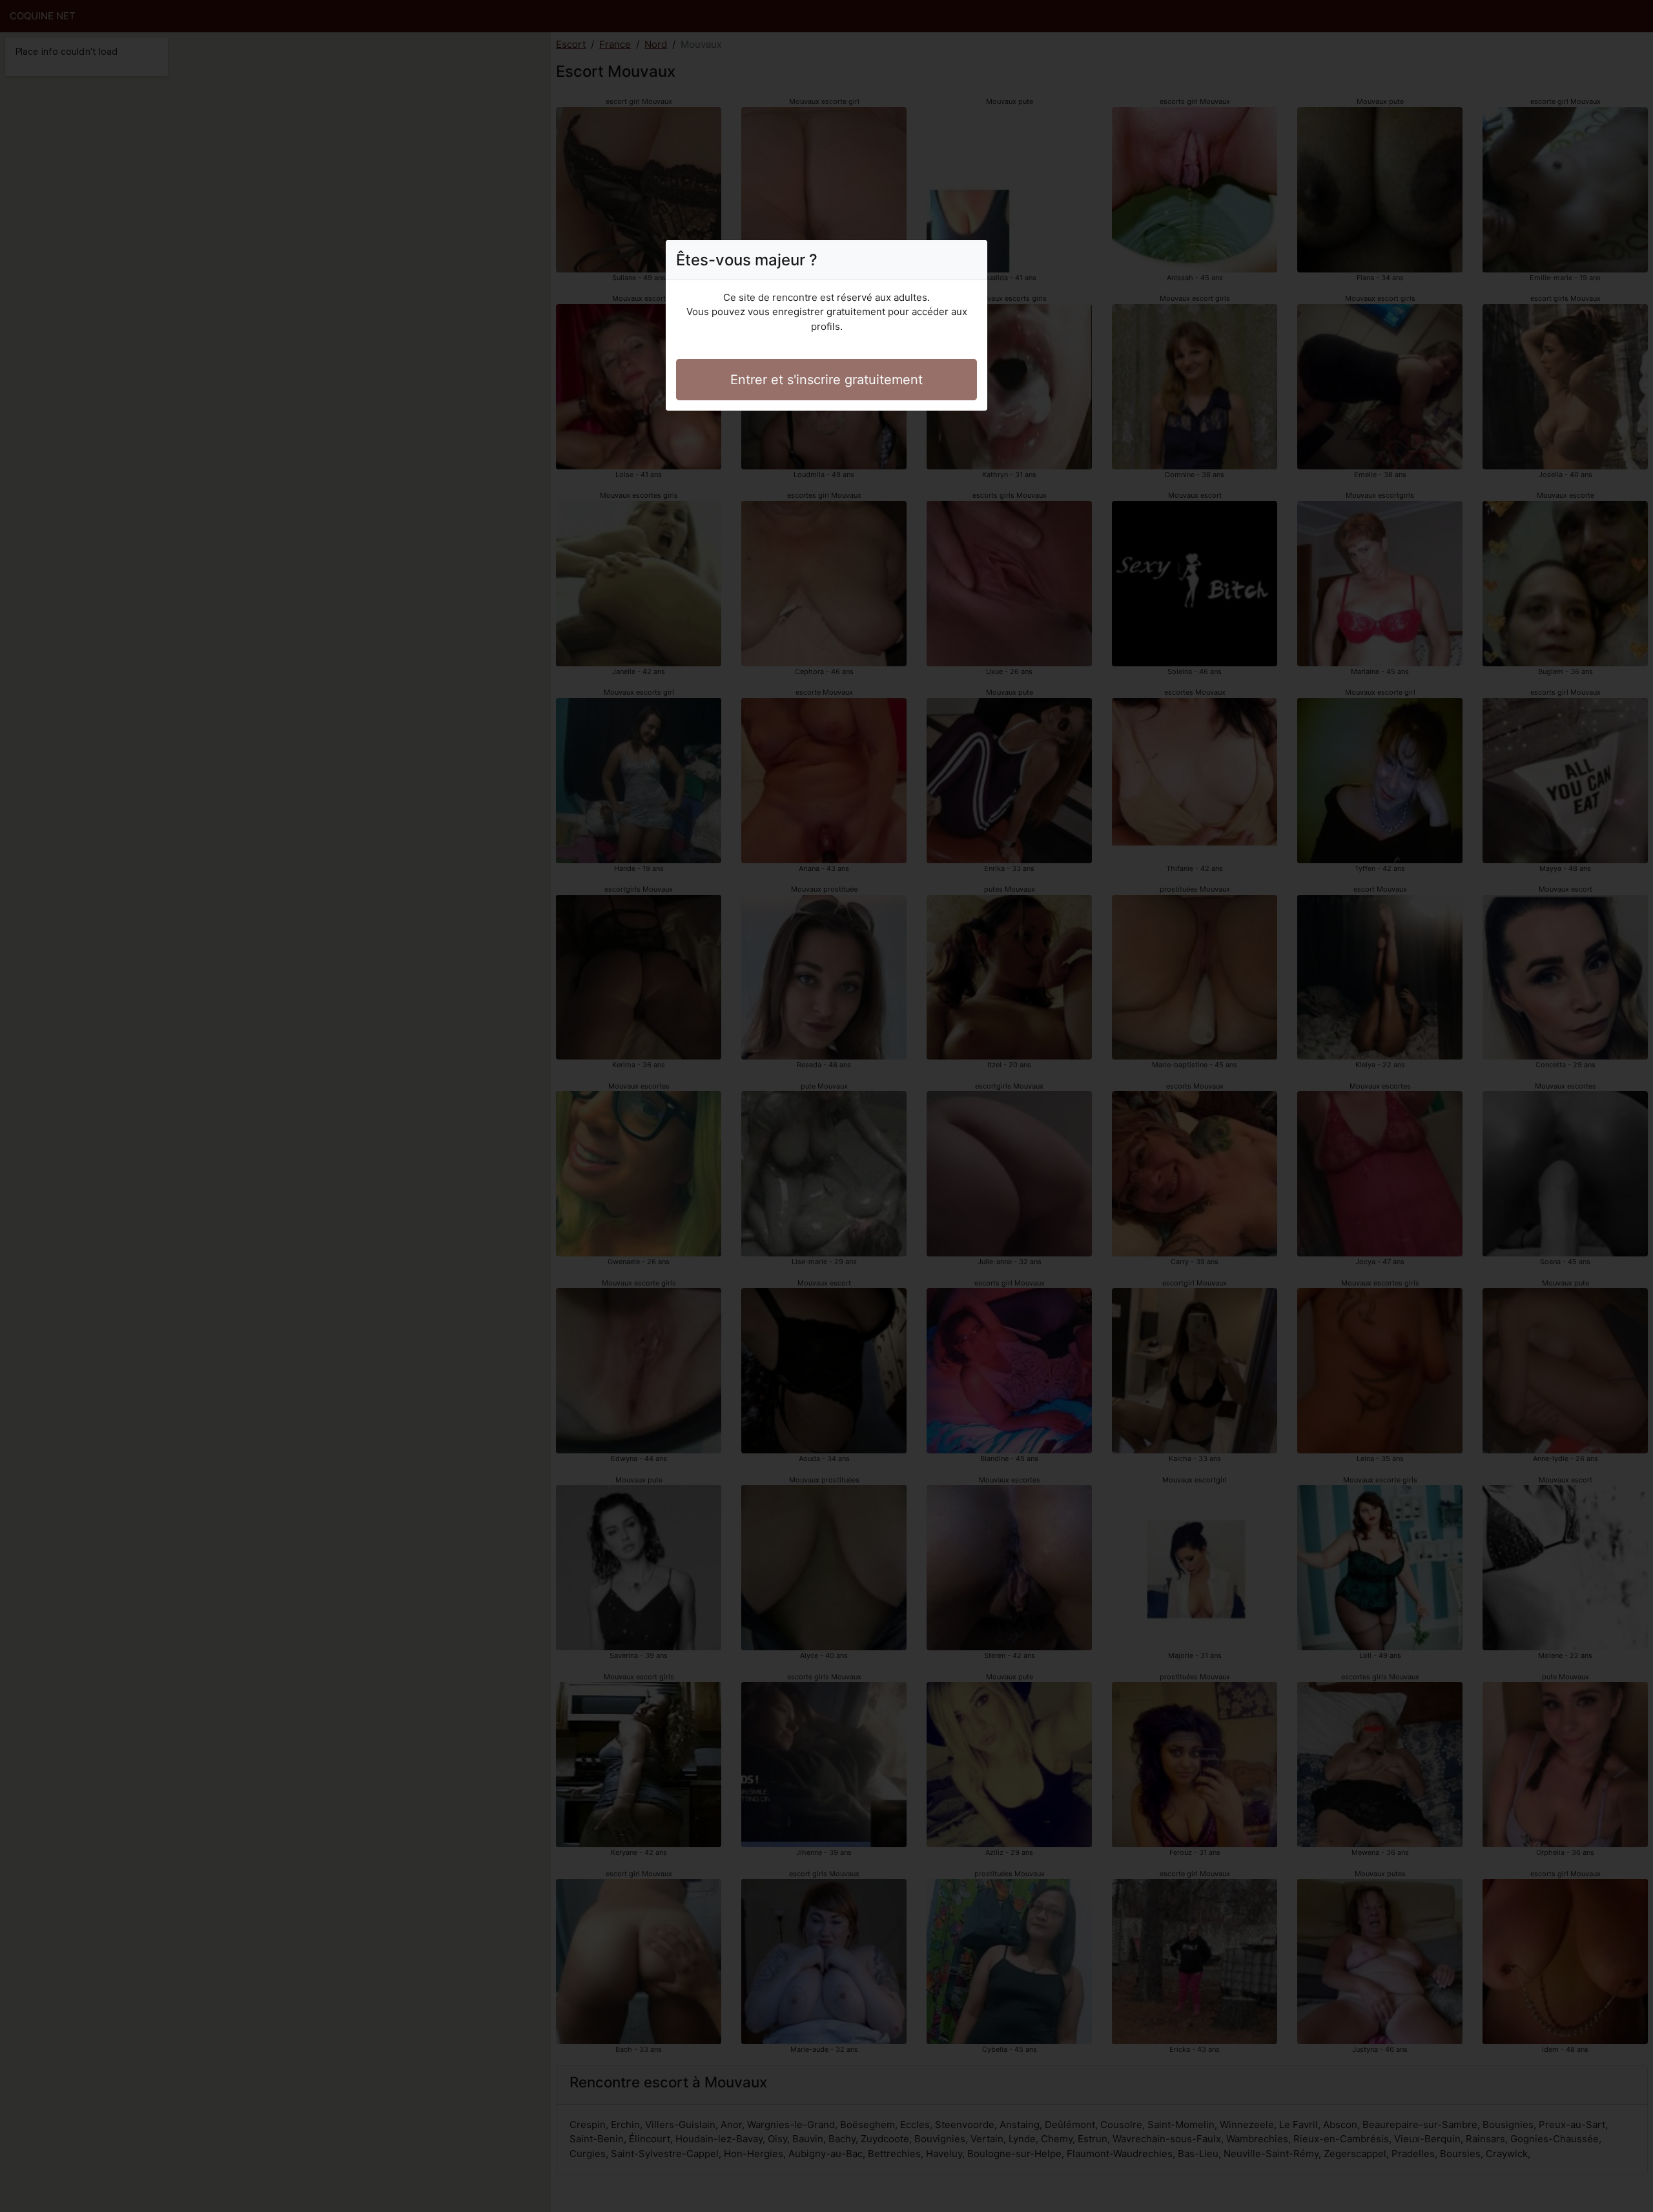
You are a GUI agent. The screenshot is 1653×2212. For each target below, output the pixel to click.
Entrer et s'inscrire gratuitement (826, 380)
